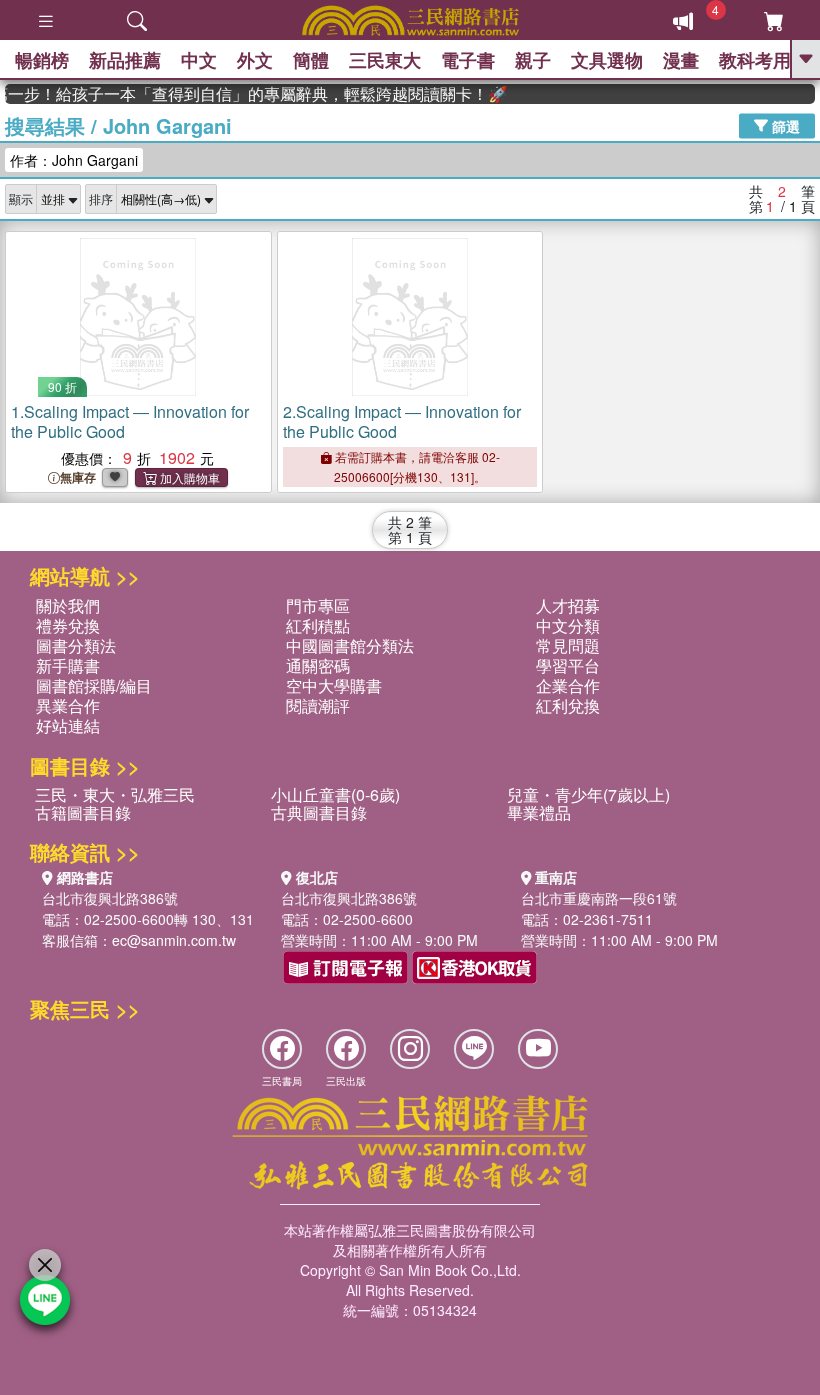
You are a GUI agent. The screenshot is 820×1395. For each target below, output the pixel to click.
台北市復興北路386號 (110, 898)
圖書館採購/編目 (94, 685)
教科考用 (755, 60)
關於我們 (68, 605)
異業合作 (68, 705)
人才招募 (568, 605)
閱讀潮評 (318, 705)
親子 (533, 60)
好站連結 (68, 725)
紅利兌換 (568, 705)
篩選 (784, 125)
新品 (125, 60)
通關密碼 (318, 665)
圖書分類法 (76, 645)
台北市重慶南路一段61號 (599, 898)
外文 (255, 60)
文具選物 (607, 60)
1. (130, 421)
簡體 (311, 60)
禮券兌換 (68, 625)
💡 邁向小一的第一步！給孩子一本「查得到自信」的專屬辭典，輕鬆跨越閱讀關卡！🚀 (243, 94)
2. (402, 421)
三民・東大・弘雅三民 (115, 794)
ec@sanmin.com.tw (174, 940)
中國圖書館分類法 (350, 645)
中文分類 (568, 625)
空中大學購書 (334, 685)
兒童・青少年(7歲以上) (588, 794)
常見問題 (568, 645)
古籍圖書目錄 (83, 812)
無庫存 (78, 477)
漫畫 (681, 60)
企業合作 (568, 685)
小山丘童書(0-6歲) (335, 794)
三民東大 (385, 60)
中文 (199, 60)
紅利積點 (318, 625)
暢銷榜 (42, 60)
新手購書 (68, 665)
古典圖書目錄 (319, 812)
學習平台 (568, 665)
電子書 (468, 60)
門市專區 (318, 605)
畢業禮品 (539, 812)
